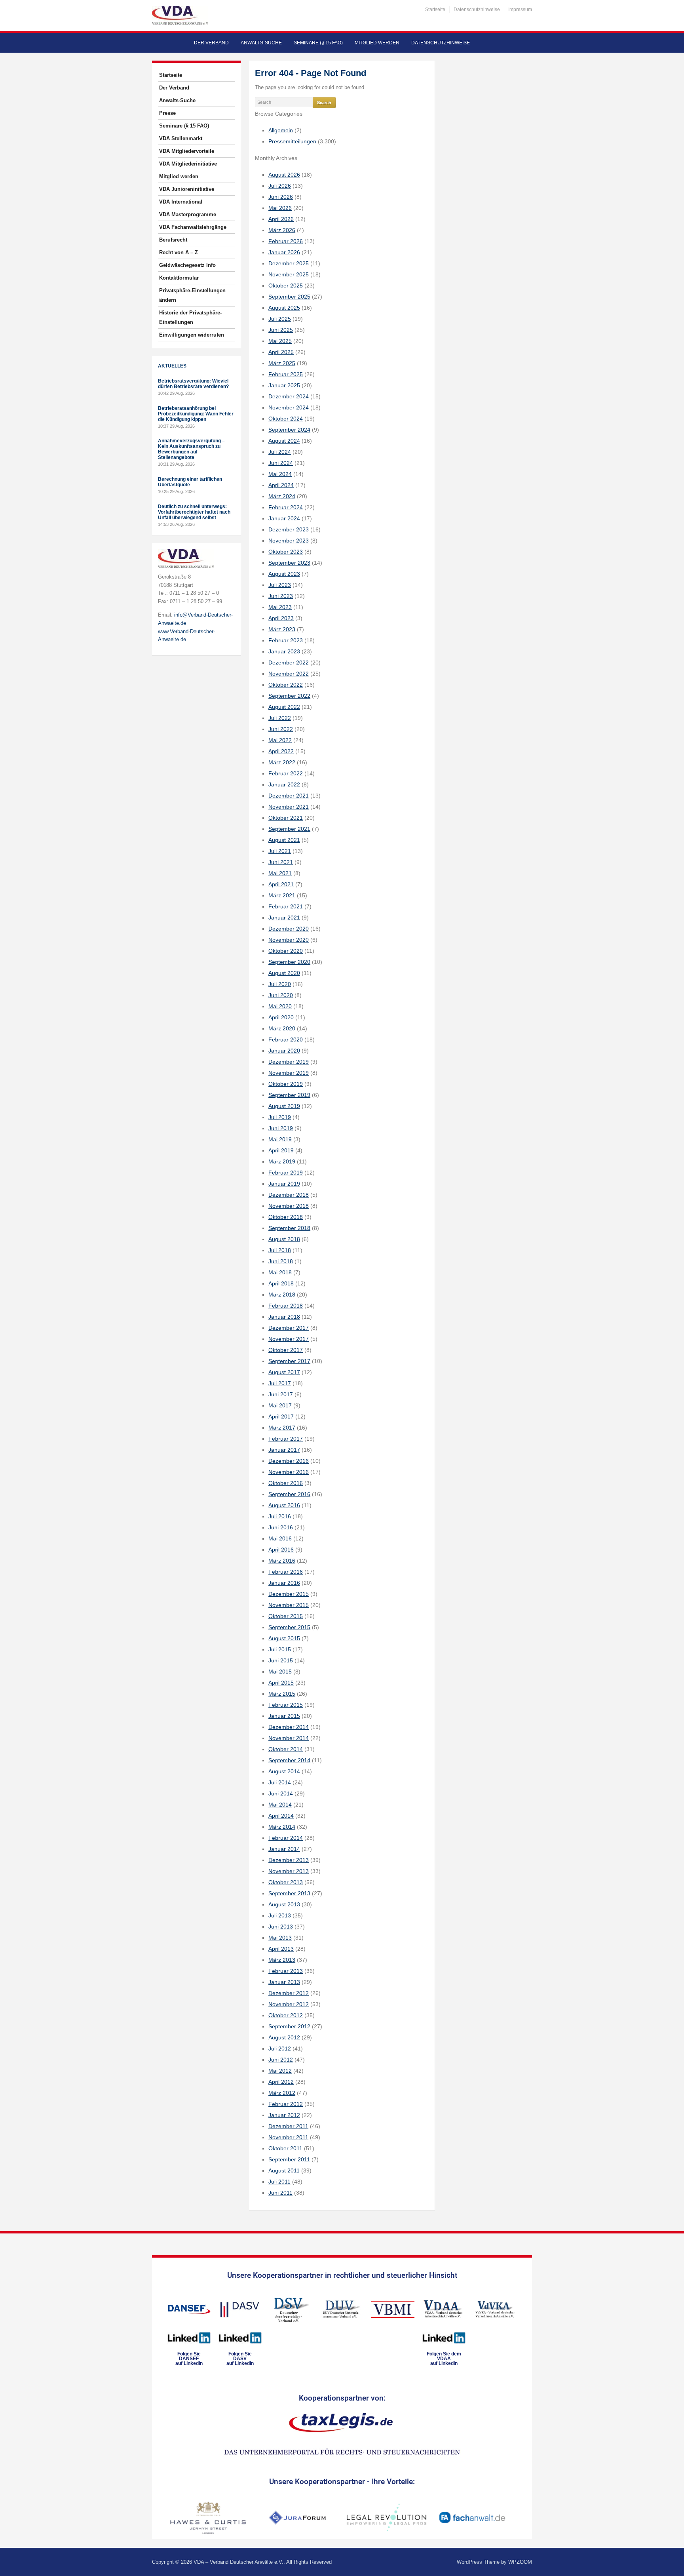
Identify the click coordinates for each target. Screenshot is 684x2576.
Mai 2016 (280, 1538)
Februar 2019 (286, 1173)
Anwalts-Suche (261, 43)
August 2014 (284, 1771)
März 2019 (282, 1161)
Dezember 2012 (289, 1993)
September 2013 (289, 1893)
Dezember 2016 (289, 1461)
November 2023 (289, 541)
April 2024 (281, 485)
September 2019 (289, 1095)
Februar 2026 (286, 241)
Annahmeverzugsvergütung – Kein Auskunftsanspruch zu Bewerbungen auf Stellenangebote (191, 449)
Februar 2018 (286, 1306)
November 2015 (289, 1605)
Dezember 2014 (289, 1727)
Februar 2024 (286, 507)
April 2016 (281, 1550)
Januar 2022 (284, 784)
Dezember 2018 (289, 1195)
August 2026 (284, 175)
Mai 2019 (280, 1139)
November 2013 (289, 1871)
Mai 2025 (280, 341)
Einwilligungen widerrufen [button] (192, 335)
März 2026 (282, 230)
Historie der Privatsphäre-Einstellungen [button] (190, 317)
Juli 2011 (279, 2182)
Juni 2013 (281, 1927)
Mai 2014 (280, 1805)
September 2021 (289, 829)
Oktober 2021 (286, 818)
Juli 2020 (280, 984)
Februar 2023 (286, 640)
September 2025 (289, 297)
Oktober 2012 (286, 2015)
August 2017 (284, 1372)
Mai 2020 (280, 1006)
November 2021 (289, 807)
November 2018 (289, 1206)
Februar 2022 (286, 773)
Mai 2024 (280, 474)
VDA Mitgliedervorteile (187, 151)
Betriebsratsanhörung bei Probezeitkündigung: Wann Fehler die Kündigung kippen (196, 414)
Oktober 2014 (286, 1749)
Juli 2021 (280, 851)
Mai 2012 (280, 2071)
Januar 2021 (284, 918)
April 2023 (281, 618)
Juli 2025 (280, 319)
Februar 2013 (286, 1971)
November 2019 (289, 1073)
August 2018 (284, 1239)
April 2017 (281, 1417)
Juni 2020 (281, 995)
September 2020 (289, 962)
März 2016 (282, 1561)
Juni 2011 (280, 2193)
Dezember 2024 (289, 396)
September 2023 (289, 563)
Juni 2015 (281, 1660)
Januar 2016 (284, 1583)
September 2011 (289, 2159)
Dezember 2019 (289, 1062)
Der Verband (211, 43)
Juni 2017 (281, 1394)
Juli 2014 (280, 1782)
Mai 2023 (280, 607)
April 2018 (281, 1283)
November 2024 (289, 407)
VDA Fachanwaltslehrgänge (193, 227)
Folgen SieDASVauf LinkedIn (240, 2359)
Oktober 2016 (286, 1483)
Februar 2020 (286, 1040)
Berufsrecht (173, 240)
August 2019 (284, 1106)
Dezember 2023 (289, 529)
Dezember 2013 (289, 1860)
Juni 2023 (281, 596)
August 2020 (284, 973)
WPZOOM (520, 2562)
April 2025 (281, 352)
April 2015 (281, 1683)
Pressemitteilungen (292, 141)
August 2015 (284, 1638)
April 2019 (281, 1150)
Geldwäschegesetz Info (187, 265)
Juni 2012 (281, 2060)
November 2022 (289, 674)
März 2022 (282, 762)
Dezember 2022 (289, 663)
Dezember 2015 (289, 1594)
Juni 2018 (281, 1261)
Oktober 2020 (286, 951)
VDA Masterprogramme (188, 214)
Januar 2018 (284, 1317)
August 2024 (284, 441)
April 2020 (281, 1017)
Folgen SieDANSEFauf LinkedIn (189, 2359)
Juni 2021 (281, 862)
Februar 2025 (286, 374)
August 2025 (284, 308)
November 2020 (289, 940)
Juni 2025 (281, 330)
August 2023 (284, 574)
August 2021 (284, 840)
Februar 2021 (286, 906)
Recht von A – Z (179, 252)
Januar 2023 (284, 651)
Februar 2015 (286, 1705)
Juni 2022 (281, 729)
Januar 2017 (284, 1450)
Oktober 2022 (286, 685)
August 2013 (284, 1904)
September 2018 (289, 1228)
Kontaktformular (179, 278)
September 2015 (289, 1627)
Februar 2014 (286, 1838)
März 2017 (282, 1428)
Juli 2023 (280, 585)
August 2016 (284, 1505)
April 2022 (281, 751)
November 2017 (289, 1339)
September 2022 (289, 696)
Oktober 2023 (286, 552)
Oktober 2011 (285, 2148)
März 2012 (282, 2093)
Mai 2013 (280, 1938)
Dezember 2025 (289, 263)
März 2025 (282, 363)
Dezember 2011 (288, 2126)
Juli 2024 (280, 452)
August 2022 (284, 707)
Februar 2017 (286, 1439)
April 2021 (281, 884)
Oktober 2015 (286, 1616)
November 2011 (288, 2137)
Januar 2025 (284, 385)
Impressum (520, 10)
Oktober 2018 (286, 1217)
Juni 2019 (281, 1128)
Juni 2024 (281, 463)
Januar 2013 (284, 1982)
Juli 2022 (280, 718)
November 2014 (289, 1738)
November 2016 (289, 1472)
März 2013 (282, 1960)
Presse (167, 113)
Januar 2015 (284, 1716)
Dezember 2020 (289, 929)
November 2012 (289, 2004)
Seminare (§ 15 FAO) (318, 43)
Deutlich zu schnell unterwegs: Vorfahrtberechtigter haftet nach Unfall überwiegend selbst (194, 512)
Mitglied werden (377, 43)
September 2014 (289, 1760)
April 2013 (281, 1949)
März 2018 (282, 1295)
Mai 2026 (280, 208)
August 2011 (284, 2170)
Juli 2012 (280, 2049)
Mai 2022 (280, 740)
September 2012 (289, 2026)
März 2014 (282, 1827)
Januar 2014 (284, 1849)
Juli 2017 (280, 1383)
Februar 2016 (286, 1572)
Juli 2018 (280, 1250)
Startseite (435, 10)
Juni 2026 (281, 197)
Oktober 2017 (286, 1350)
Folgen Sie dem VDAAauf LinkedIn (444, 2359)
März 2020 (282, 1028)
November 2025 (289, 274)
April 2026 (281, 219)
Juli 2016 (280, 1516)
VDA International (181, 202)
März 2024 (282, 496)
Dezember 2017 (289, 1328)
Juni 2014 (281, 1793)
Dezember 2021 (289, 796)
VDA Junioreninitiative (187, 189)
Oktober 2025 (286, 286)
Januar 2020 (284, 1051)
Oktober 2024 (286, 419)
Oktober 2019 (286, 1084)
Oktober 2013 (286, 1882)
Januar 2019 (284, 1184)
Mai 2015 (280, 1672)
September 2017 (289, 1361)
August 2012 (284, 2037)
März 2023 (282, 629)
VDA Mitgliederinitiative (188, 164)
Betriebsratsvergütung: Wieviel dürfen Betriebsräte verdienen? (193, 384)
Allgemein (281, 130)
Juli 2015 (280, 1649)
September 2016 (289, 1494)
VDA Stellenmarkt (181, 138)
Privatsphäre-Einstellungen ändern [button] (192, 295)
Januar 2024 (284, 518)
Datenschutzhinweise (477, 10)
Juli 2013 (280, 1915)
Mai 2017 (280, 1405)
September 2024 (289, 430)
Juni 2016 (281, 1527)
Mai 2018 (280, 1272)
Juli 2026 (280, 186)
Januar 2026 (284, 252)
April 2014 (281, 1816)
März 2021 (282, 895)
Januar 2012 (284, 2115)
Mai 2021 (280, 873)
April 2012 (281, 2082)
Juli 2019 (280, 1117)
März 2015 (282, 1694)
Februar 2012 (286, 2104)
